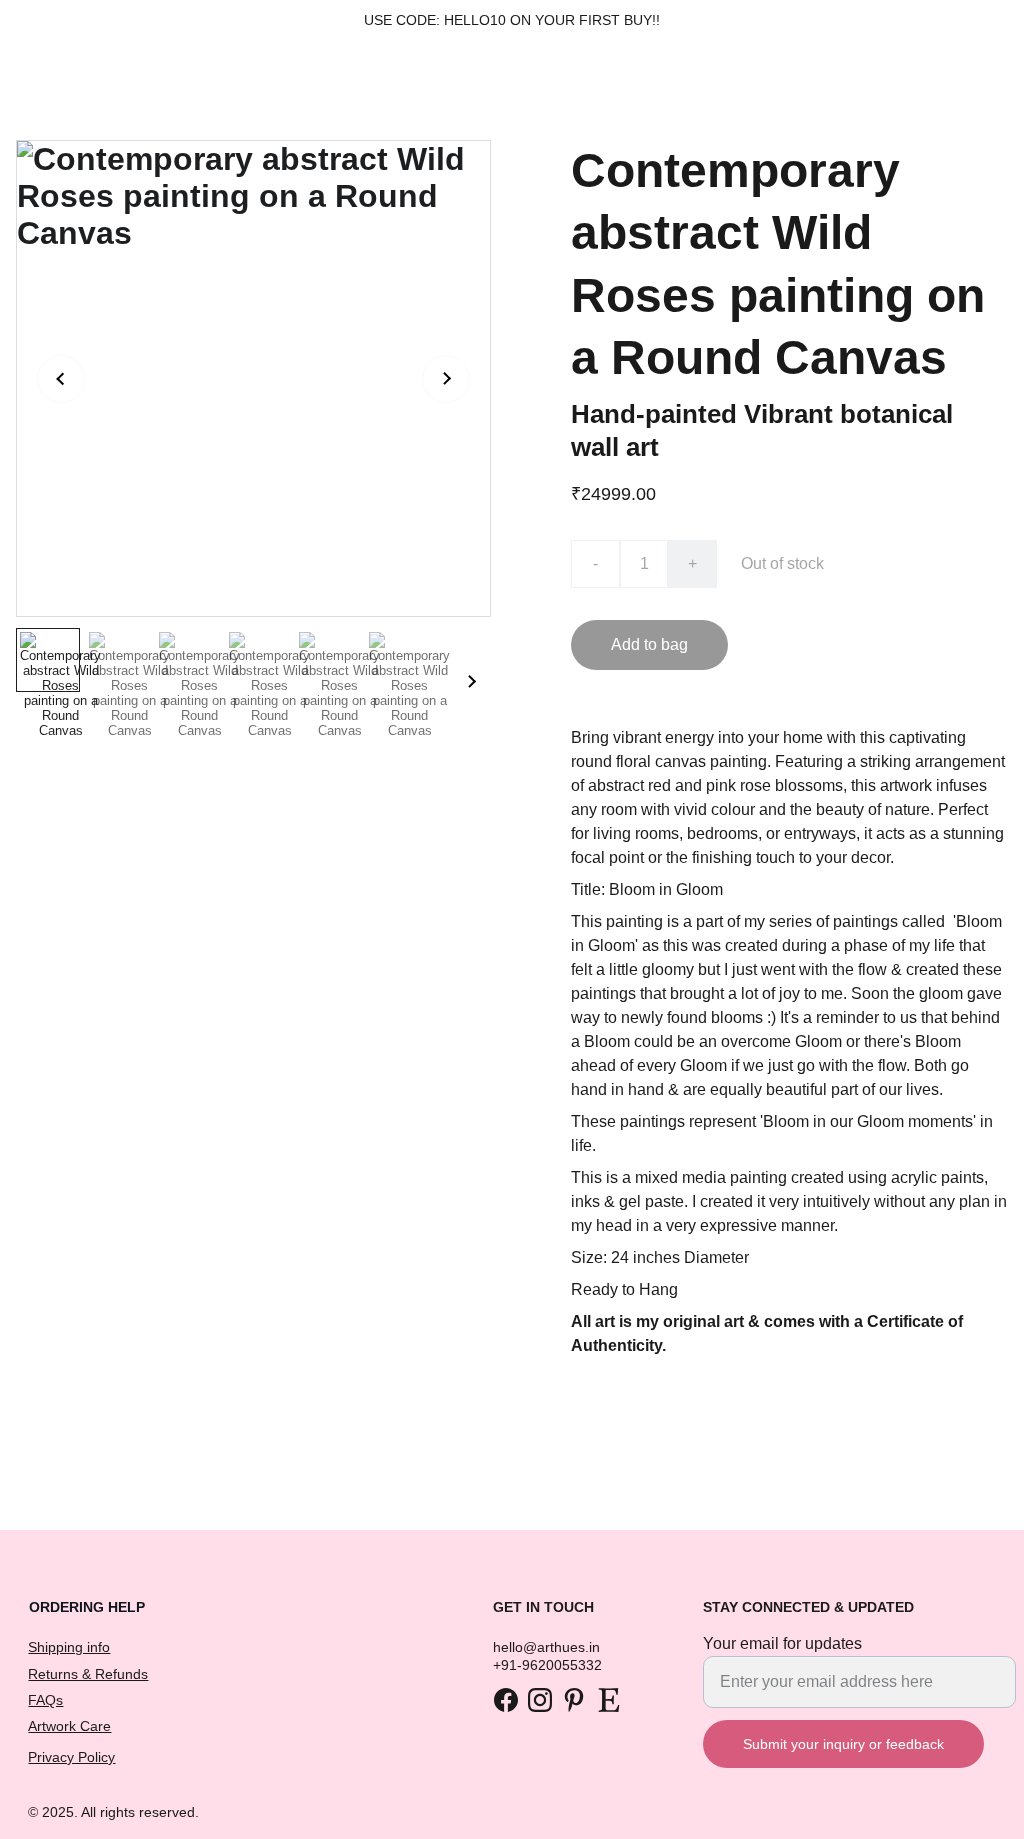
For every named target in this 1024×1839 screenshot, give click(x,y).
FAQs (45, 1700)
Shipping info (69, 1647)
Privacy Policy (71, 1757)
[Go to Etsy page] (609, 1700)
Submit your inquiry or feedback (843, 1744)
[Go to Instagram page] (540, 1700)
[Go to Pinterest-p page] (574, 1700)
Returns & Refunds (88, 1674)
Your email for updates (782, 1643)
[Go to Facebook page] (506, 1700)
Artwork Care (69, 1726)
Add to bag (649, 644)
